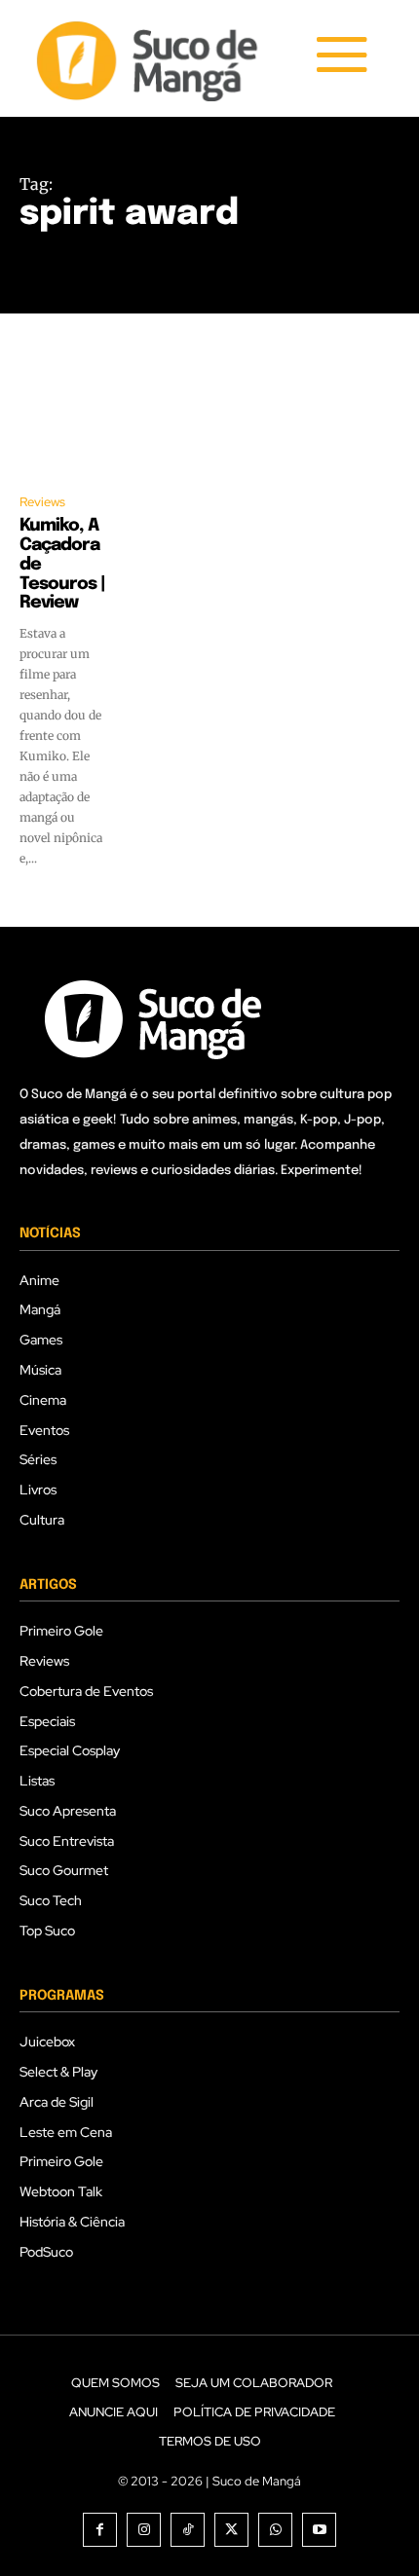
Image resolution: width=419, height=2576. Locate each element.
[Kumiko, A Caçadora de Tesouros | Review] (63, 424)
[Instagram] (144, 2530)
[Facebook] (100, 2530)
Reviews (42, 502)
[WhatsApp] (275, 2530)
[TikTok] (188, 2530)
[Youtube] (319, 2530)
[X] (231, 2530)
